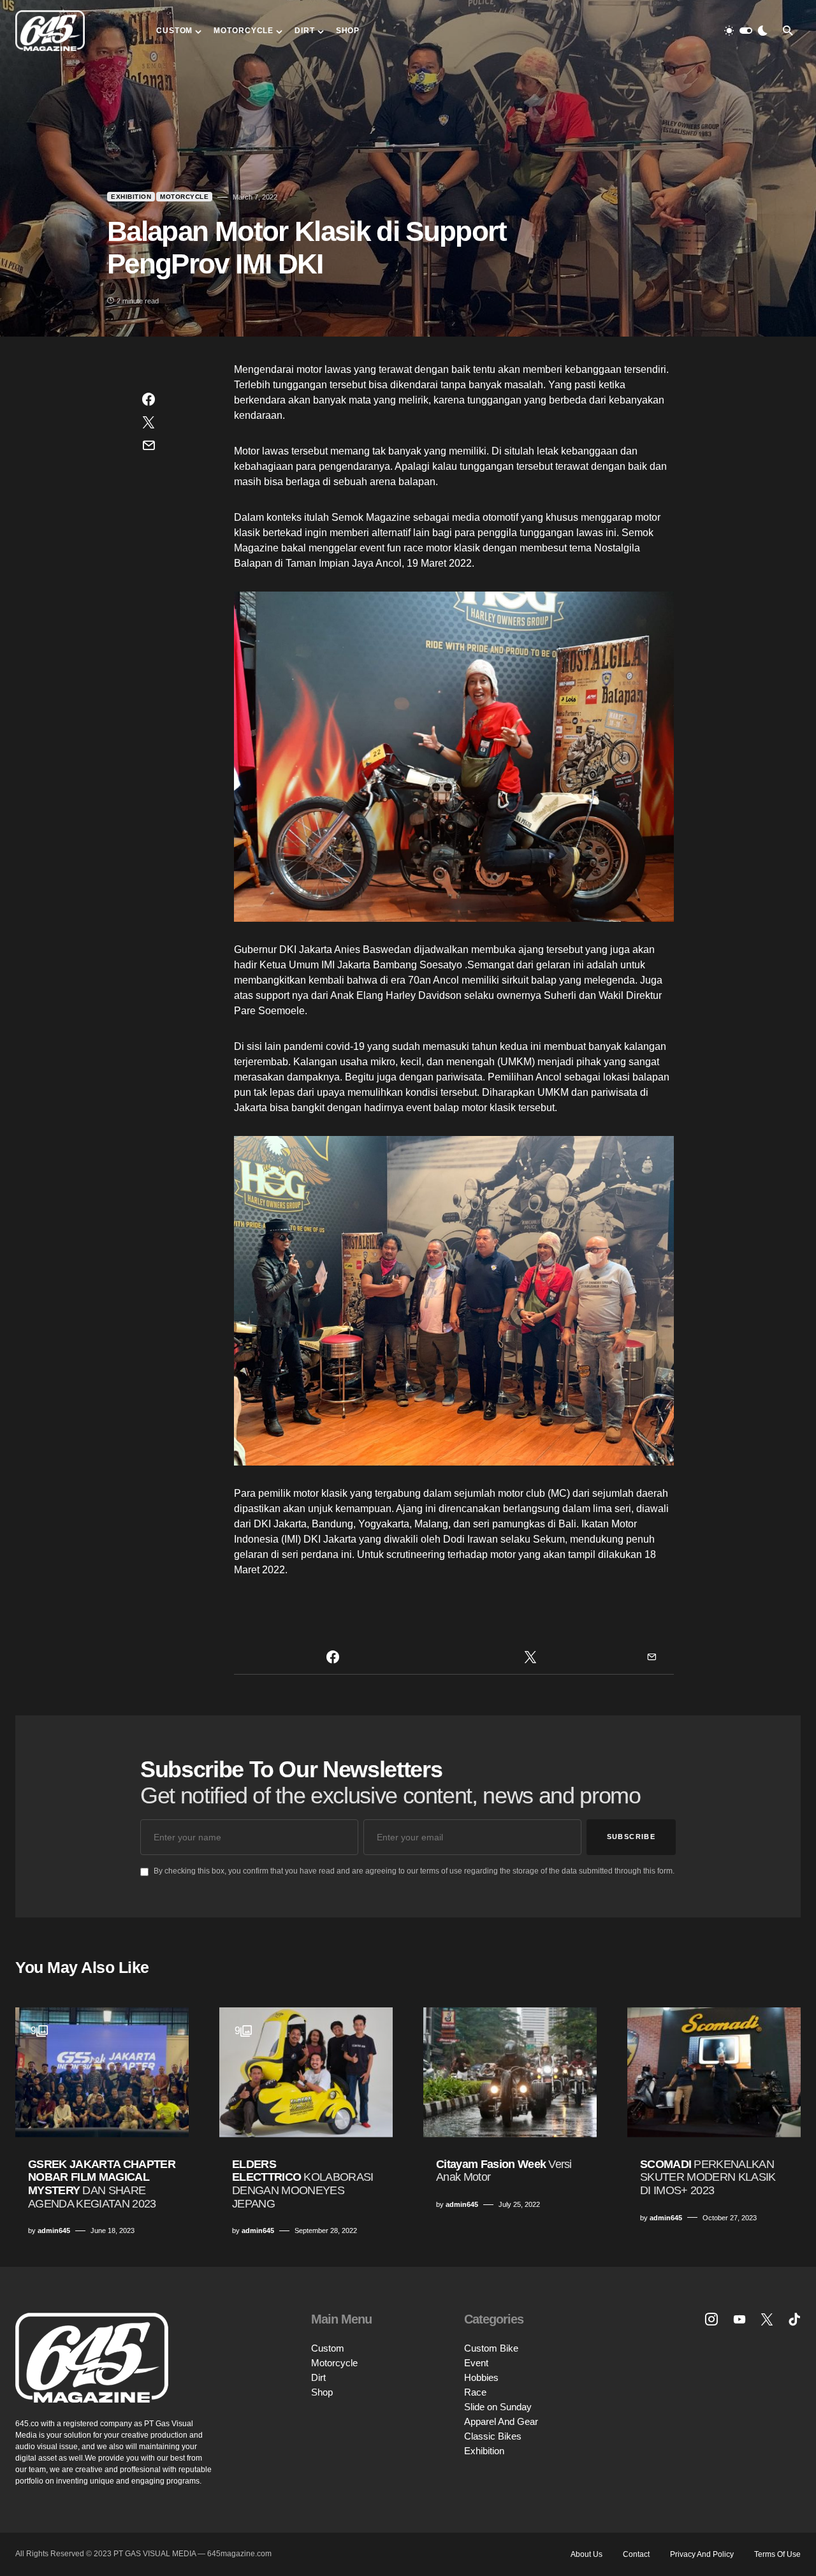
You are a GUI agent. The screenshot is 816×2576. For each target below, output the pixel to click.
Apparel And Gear (501, 2421)
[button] (746, 31)
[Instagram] (711, 2319)
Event (476, 2363)
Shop (322, 2392)
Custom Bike (491, 2348)
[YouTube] (739, 2319)
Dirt (318, 2377)
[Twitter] (767, 2319)
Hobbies (481, 2377)
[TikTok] (794, 2319)
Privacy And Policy (702, 2554)
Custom (328, 2348)
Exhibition (131, 197)
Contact (636, 2554)
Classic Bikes (493, 2436)
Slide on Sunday (498, 2407)
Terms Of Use (777, 2554)
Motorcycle (184, 197)
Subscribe (631, 1837)
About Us (586, 2554)
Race (475, 2392)
